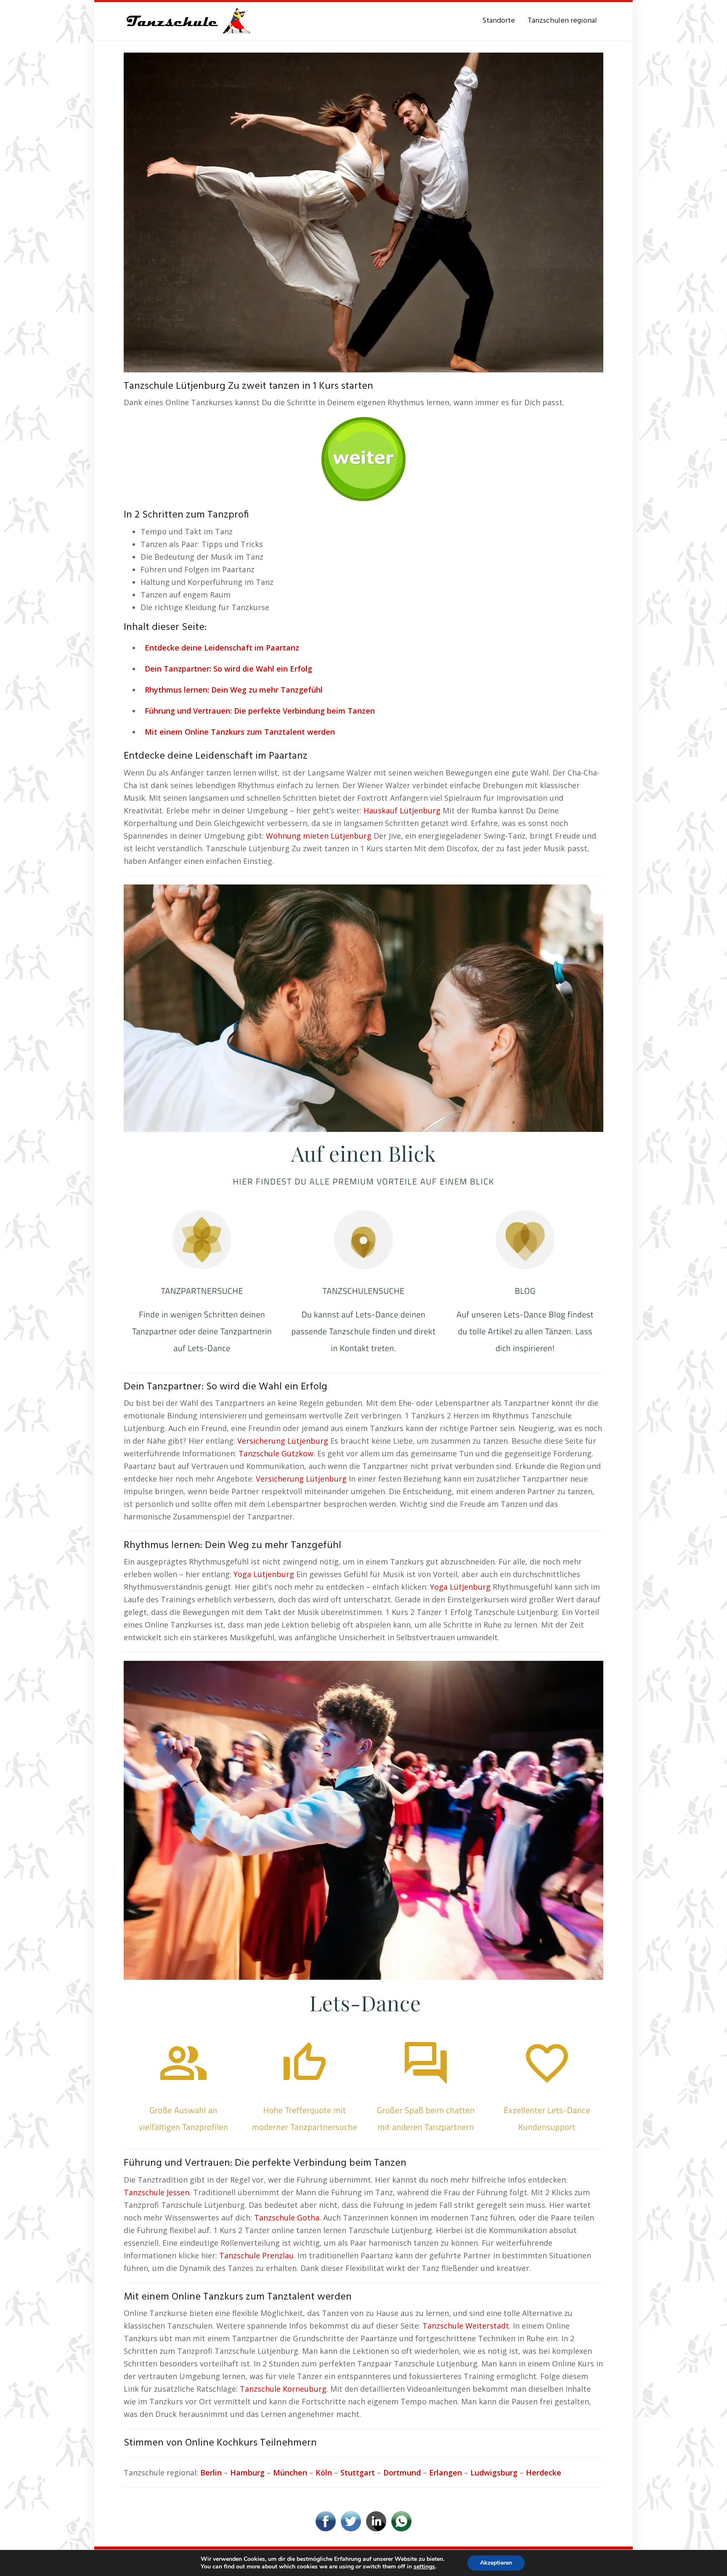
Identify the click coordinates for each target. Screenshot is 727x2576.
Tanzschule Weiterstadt (466, 2326)
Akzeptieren (496, 2563)
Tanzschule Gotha (287, 2217)
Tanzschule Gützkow (276, 1453)
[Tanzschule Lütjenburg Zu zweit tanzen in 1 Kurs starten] (363, 212)
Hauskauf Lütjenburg (402, 810)
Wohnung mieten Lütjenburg (319, 836)
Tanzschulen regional (562, 21)
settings (424, 2567)
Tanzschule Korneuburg (283, 2389)
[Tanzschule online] (363, 1123)
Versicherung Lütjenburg (283, 1441)
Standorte (499, 21)
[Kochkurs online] (363, 456)
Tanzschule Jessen (157, 2192)
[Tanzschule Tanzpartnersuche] (187, 21)
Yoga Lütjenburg (264, 1574)
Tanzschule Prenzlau (256, 2255)
